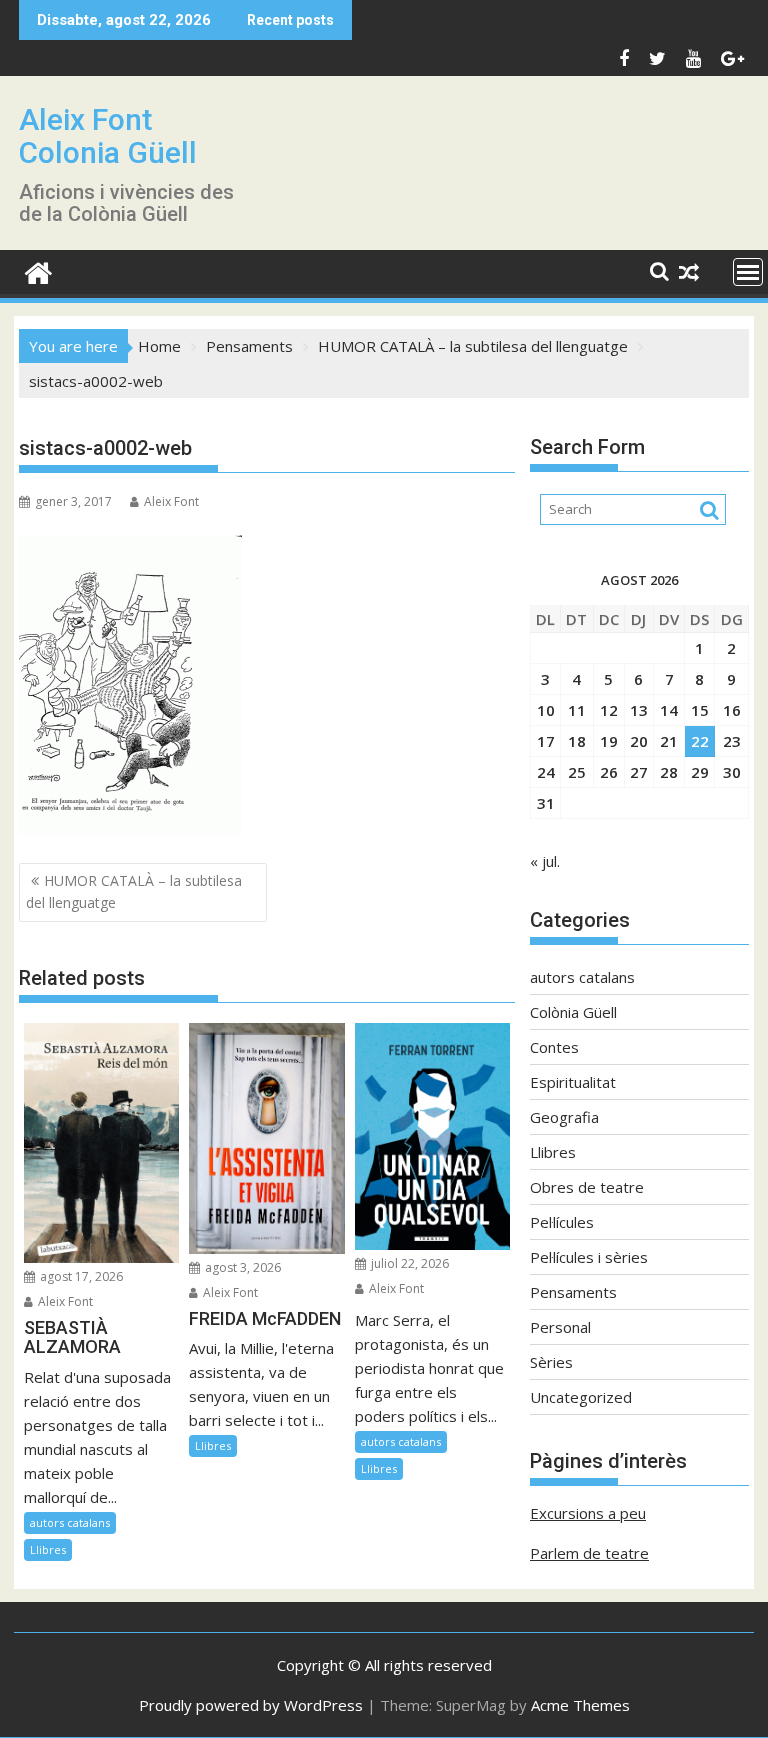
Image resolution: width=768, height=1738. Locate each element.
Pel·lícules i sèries (589, 1257)
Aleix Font (171, 501)
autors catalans (70, 1522)
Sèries (551, 1362)
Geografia (564, 1117)
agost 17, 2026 (80, 1276)
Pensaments (573, 1292)
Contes (554, 1047)
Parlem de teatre (589, 1553)
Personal (560, 1327)
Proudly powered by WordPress (251, 1705)
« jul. (545, 861)
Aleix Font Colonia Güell (108, 136)
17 (546, 741)
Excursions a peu (588, 1513)
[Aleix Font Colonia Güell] (38, 270)
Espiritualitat (573, 1082)
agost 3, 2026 (241, 1267)
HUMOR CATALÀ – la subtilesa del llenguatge (134, 891)
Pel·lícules (562, 1222)
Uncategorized (581, 1397)
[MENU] (748, 272)
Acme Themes (580, 1705)
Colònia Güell (573, 1012)
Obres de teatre (587, 1187)
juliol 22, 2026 (408, 1263)
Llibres (48, 1549)
